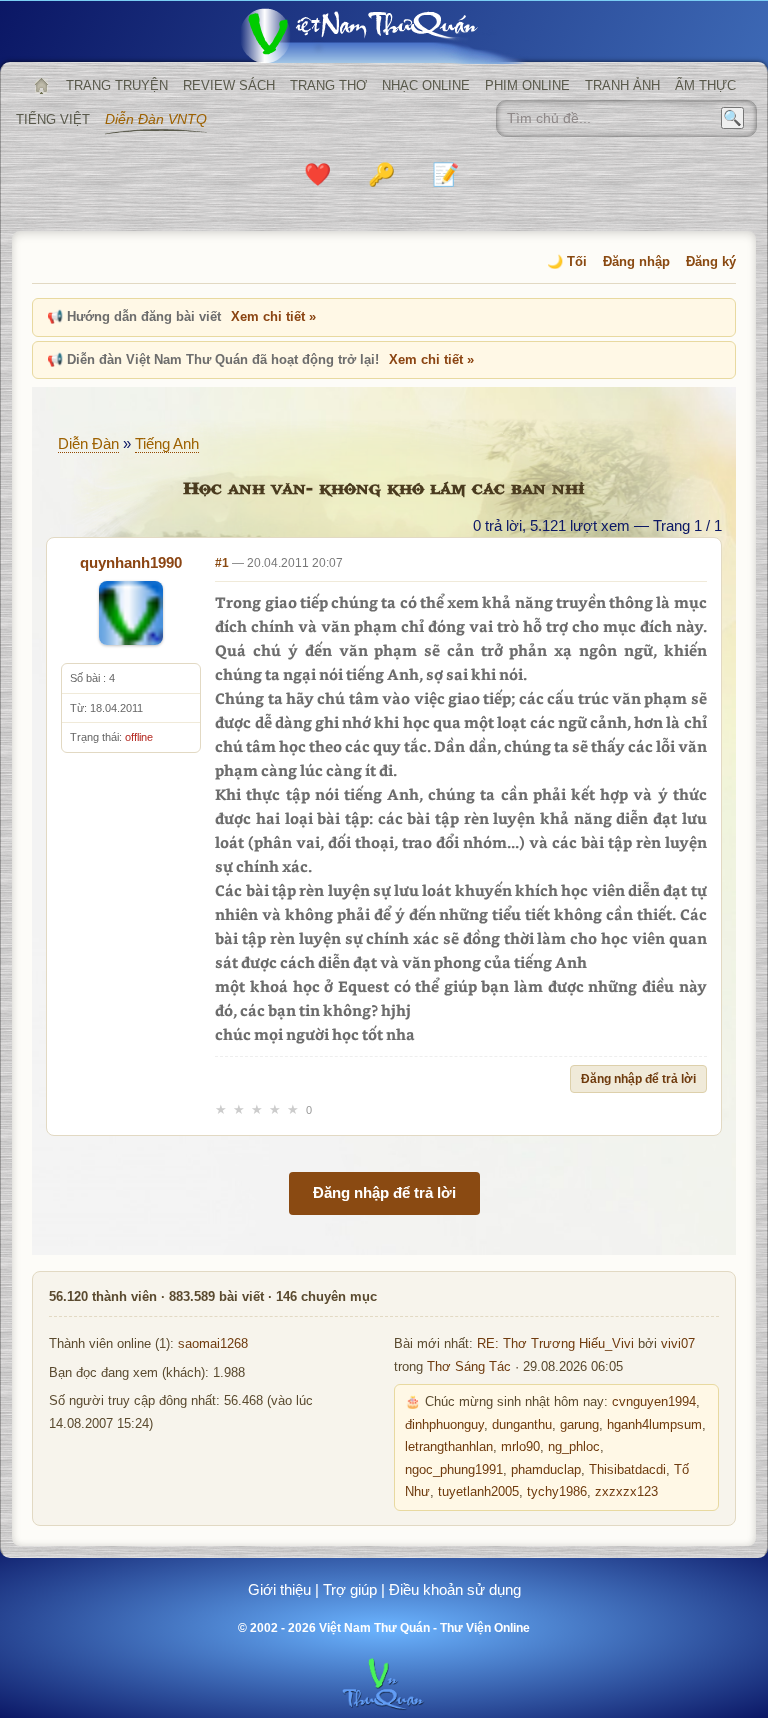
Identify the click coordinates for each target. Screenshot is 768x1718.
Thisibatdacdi (627, 1470)
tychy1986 (557, 1492)
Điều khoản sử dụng (455, 1589)
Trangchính (41, 86)
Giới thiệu (279, 1589)
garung (579, 1425)
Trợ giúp (350, 1589)
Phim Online (527, 85)
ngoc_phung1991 (454, 1470)
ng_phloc (574, 1447)
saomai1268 (213, 1344)
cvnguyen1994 (654, 1402)
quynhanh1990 (131, 562)
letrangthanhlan (449, 1447)
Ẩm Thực (705, 85)
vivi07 (678, 1344)
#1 (222, 563)
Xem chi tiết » (273, 316)
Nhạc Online (426, 85)
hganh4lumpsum (654, 1425)
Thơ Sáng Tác (469, 1367)
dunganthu (522, 1425)
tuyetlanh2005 (478, 1492)
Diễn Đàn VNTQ (156, 119)
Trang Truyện (117, 85)
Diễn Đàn (88, 443)
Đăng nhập (636, 261)
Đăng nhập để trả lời (638, 1079)
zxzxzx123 (626, 1492)
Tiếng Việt (53, 119)
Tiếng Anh (167, 443)
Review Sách (229, 85)
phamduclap (546, 1470)
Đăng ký (711, 261)
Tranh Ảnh (622, 85)
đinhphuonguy (444, 1425)
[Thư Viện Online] (384, 35)
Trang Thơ (328, 85)
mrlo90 (520, 1447)
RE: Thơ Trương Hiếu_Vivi (555, 1344)
